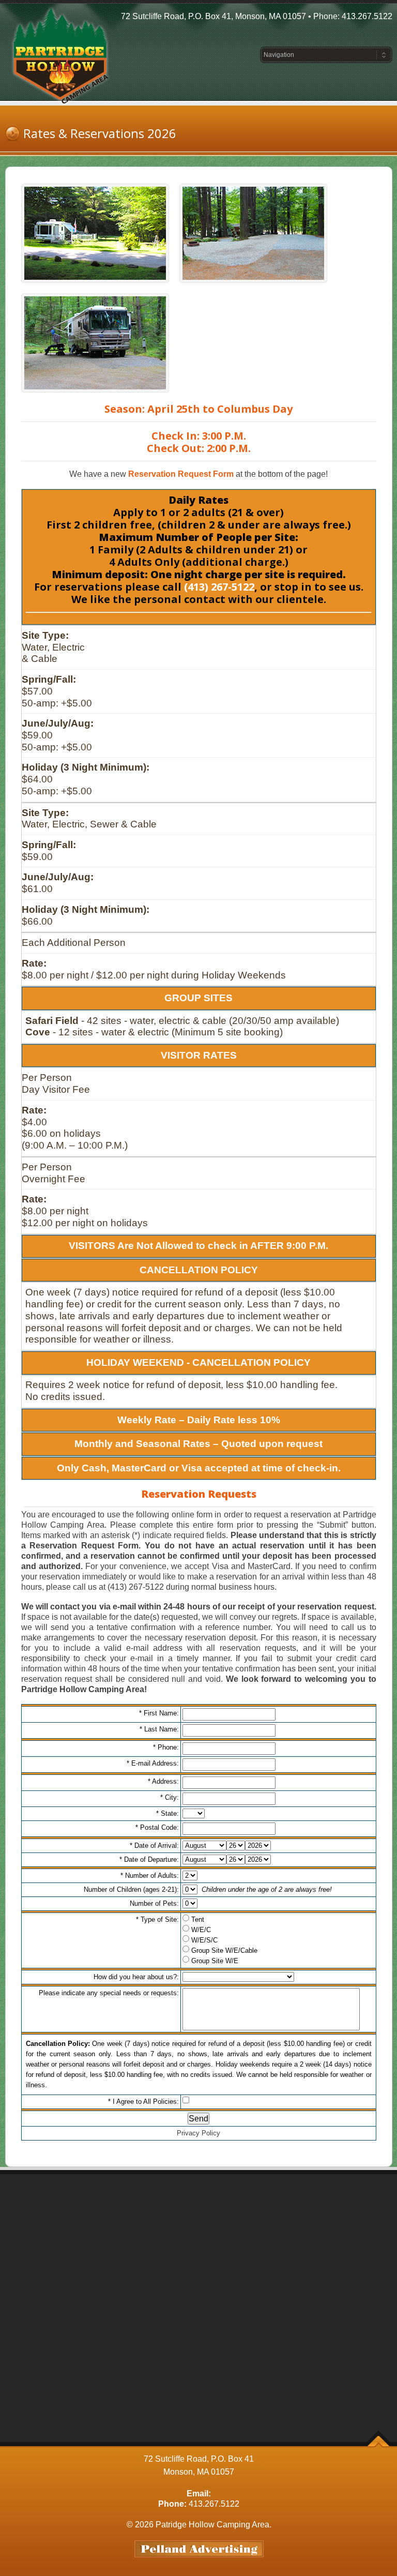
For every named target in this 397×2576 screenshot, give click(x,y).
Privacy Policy (198, 2133)
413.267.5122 (367, 16)
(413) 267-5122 (219, 587)
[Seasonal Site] (95, 233)
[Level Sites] (95, 343)
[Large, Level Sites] (253, 233)
